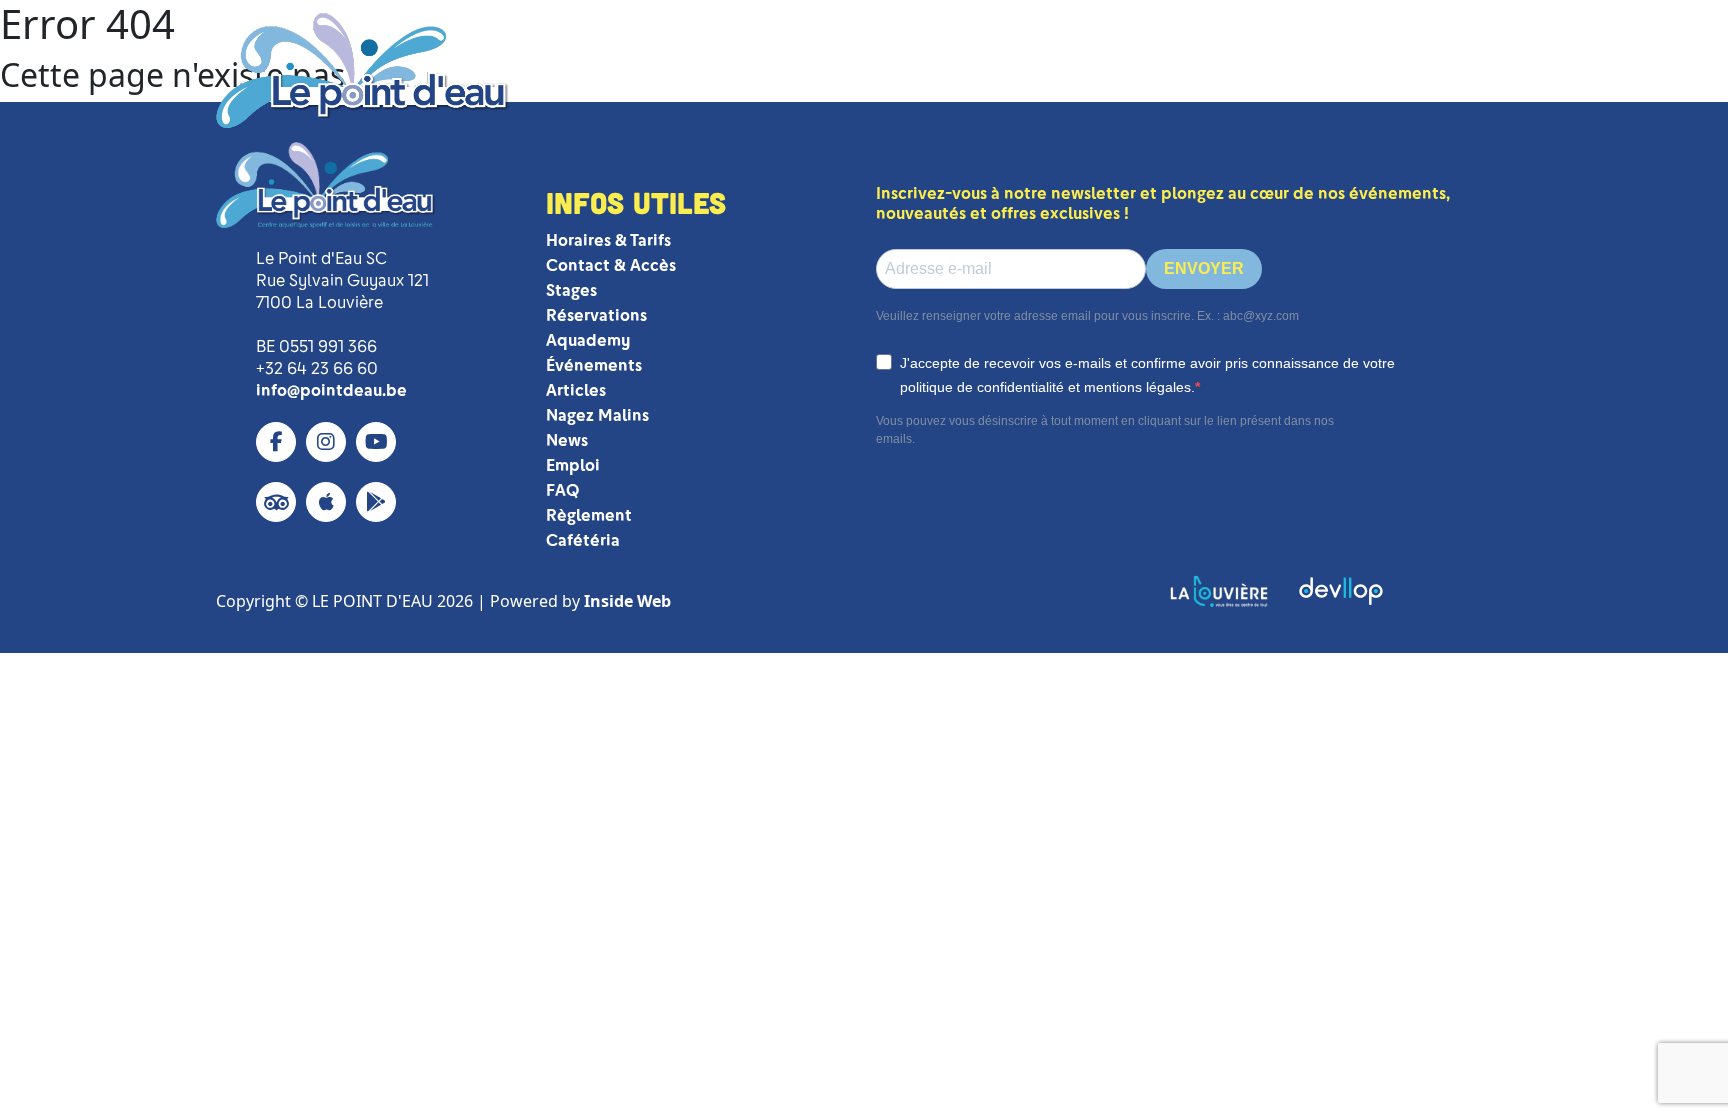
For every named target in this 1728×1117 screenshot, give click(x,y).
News (567, 440)
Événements (594, 365)
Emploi (573, 465)
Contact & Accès (611, 265)
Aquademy (588, 340)
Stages (571, 290)
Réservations (596, 315)
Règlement (589, 515)
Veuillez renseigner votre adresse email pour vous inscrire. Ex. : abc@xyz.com (1087, 316)
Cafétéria (583, 540)
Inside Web (627, 601)
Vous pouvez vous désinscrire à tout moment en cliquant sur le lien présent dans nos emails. (1105, 430)
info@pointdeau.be (331, 390)
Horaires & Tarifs (608, 240)
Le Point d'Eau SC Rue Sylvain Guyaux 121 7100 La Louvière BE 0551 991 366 (342, 302)
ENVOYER (1204, 268)
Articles (576, 390)
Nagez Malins (597, 415)
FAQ (562, 490)
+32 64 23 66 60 (317, 368)
